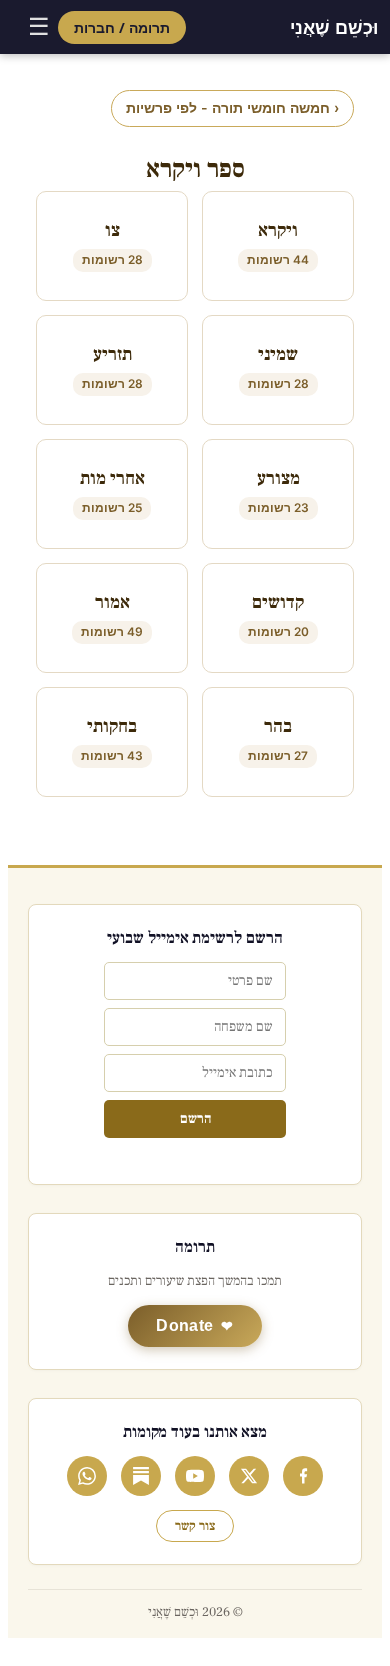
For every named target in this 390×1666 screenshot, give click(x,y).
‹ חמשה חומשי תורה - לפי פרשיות (232, 107)
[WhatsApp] (87, 1476)
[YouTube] (195, 1476)
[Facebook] (303, 1476)
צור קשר (195, 1526)
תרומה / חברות (122, 27)
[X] (249, 1476)
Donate (184, 1325)
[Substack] (141, 1476)
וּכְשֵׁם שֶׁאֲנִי (334, 27)
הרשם (195, 1119)
